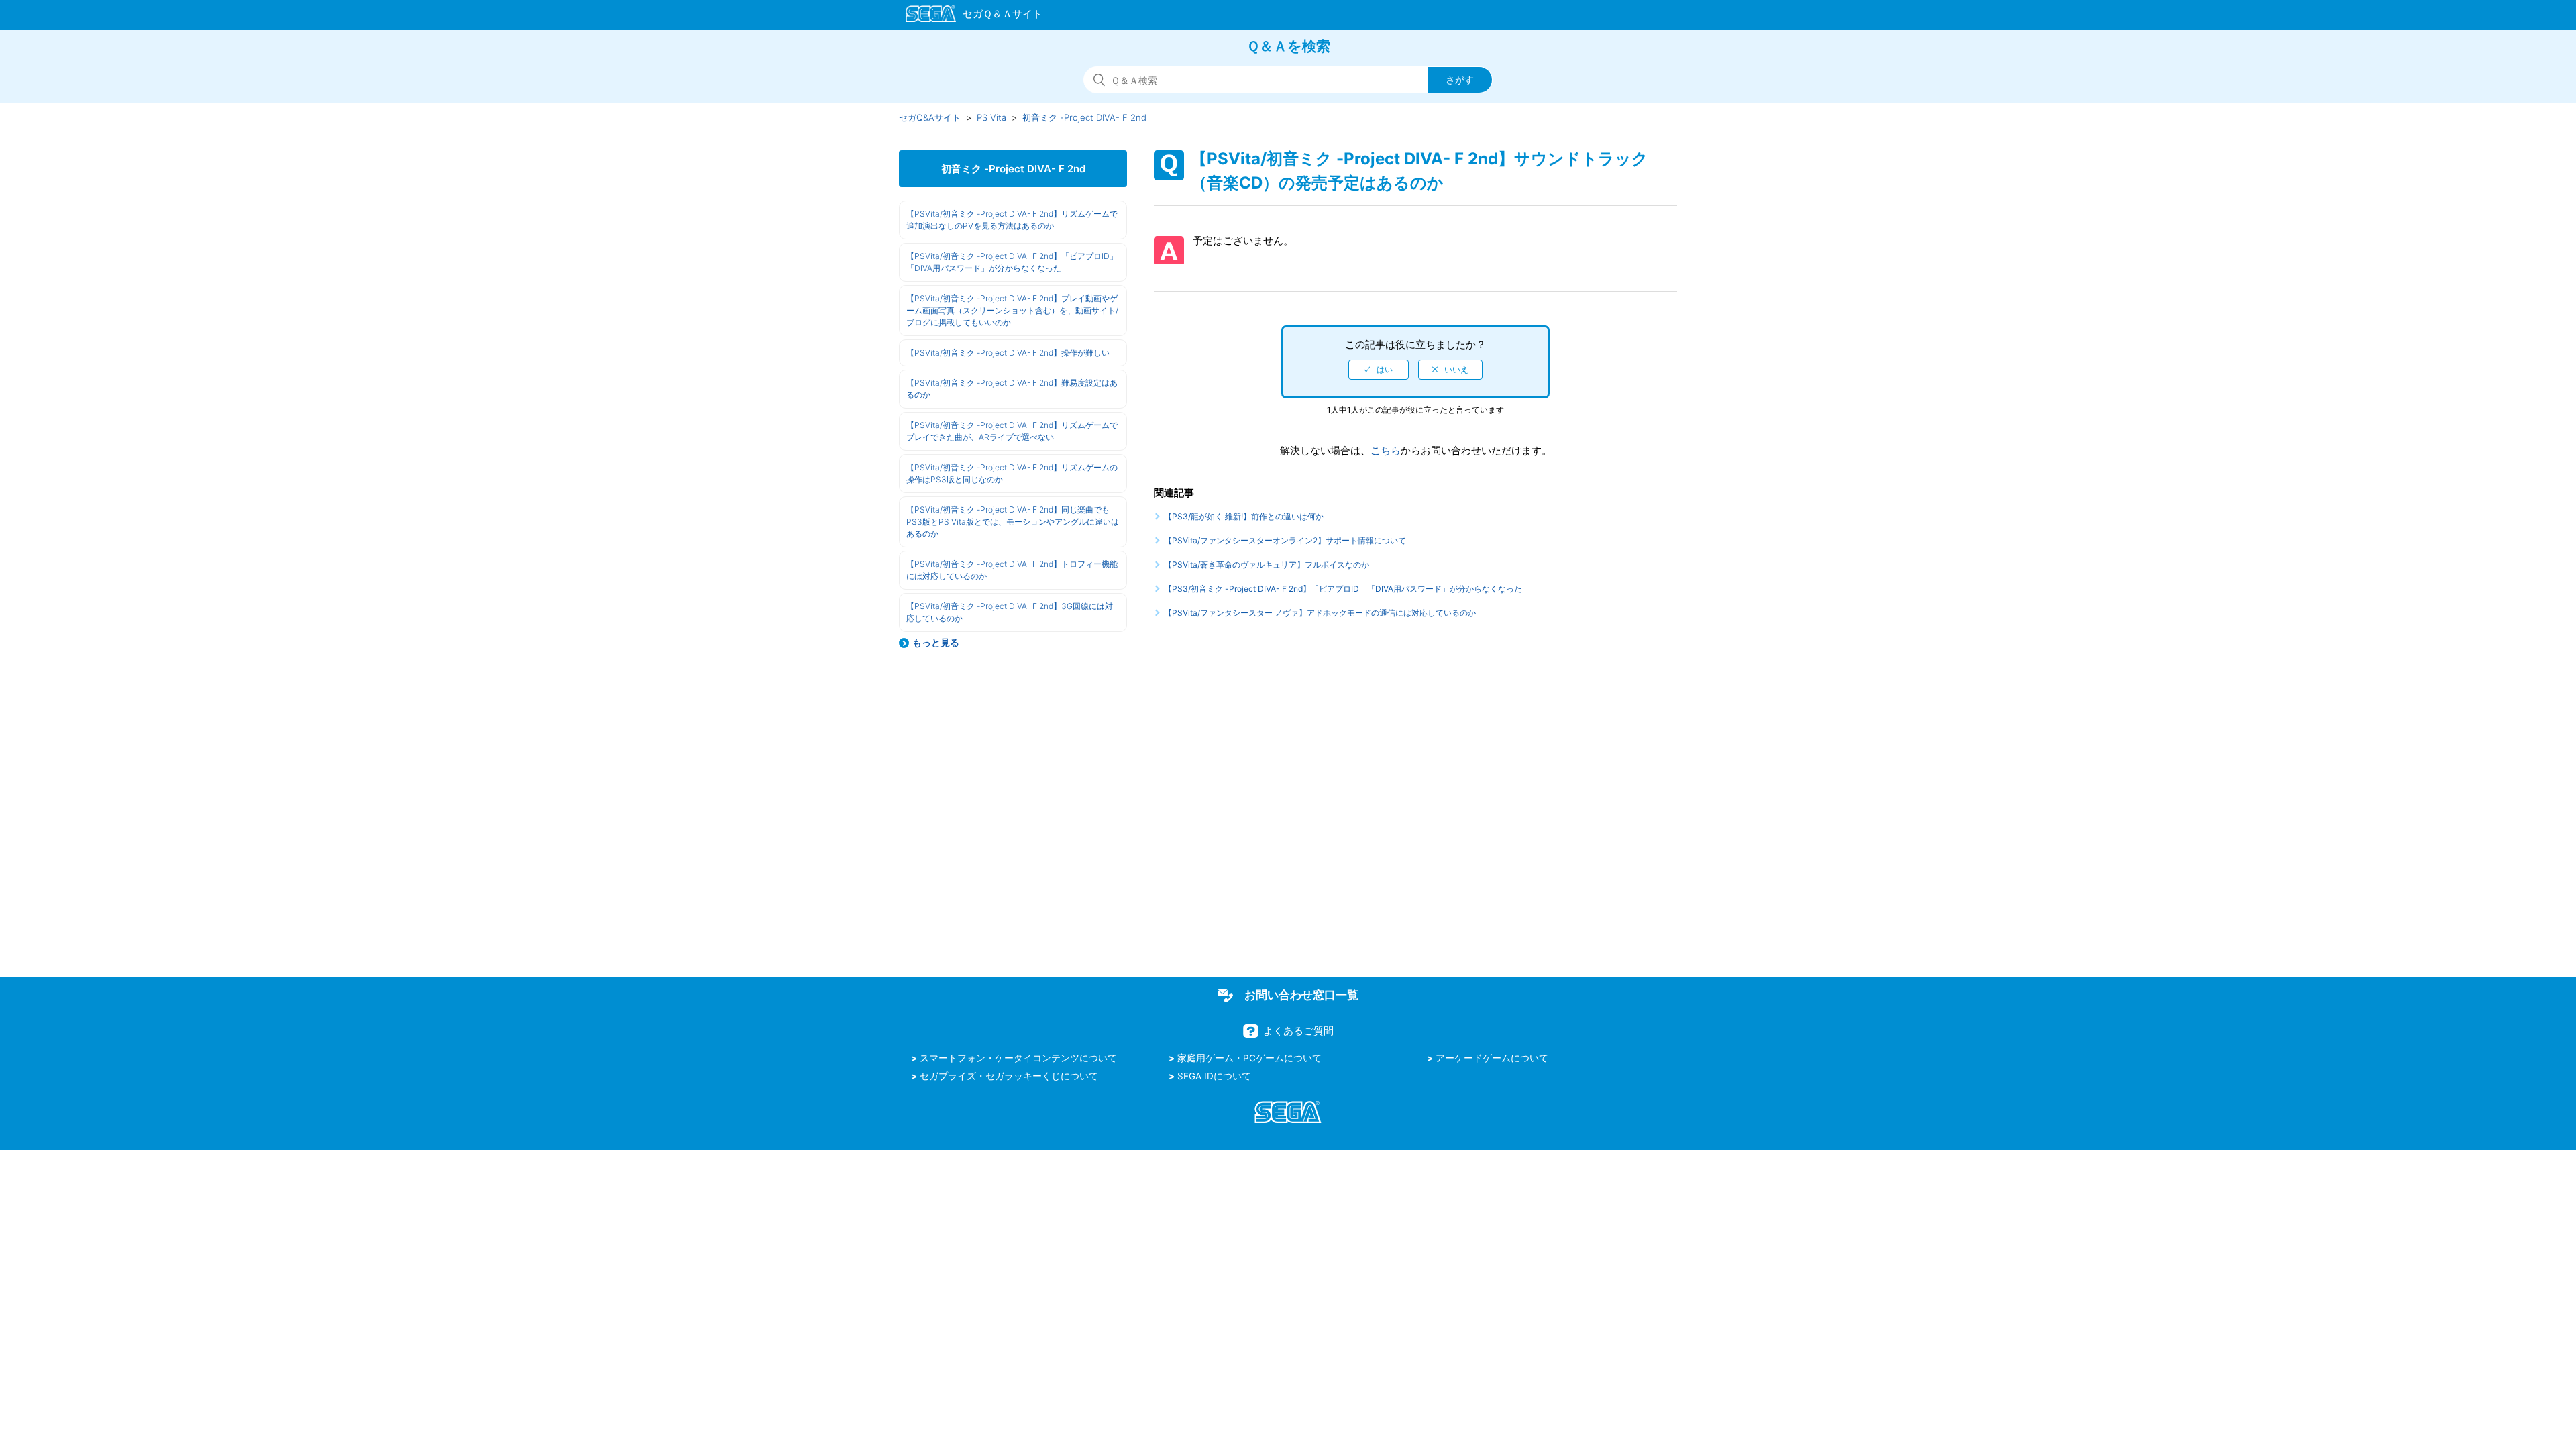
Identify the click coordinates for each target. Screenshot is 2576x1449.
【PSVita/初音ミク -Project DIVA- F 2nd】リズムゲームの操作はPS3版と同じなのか (1012, 473)
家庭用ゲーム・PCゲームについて (1249, 1058)
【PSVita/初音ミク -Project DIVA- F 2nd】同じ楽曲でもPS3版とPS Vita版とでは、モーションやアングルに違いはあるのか (1013, 522)
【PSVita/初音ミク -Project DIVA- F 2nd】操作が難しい (1008, 353)
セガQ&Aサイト (930, 117)
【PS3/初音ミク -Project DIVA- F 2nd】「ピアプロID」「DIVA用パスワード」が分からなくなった (1343, 589)
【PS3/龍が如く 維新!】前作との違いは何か (1244, 516)
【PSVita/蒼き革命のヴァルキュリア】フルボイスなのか (1267, 565)
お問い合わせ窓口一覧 (1301, 995)
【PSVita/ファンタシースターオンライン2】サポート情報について (1285, 540)
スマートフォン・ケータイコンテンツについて (1018, 1058)
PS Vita (991, 117)
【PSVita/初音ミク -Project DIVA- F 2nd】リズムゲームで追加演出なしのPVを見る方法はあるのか (1012, 220)
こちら (1386, 450)
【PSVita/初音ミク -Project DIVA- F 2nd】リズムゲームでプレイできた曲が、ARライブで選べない (1012, 431)
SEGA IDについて (1214, 1076)
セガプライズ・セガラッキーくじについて (1009, 1076)
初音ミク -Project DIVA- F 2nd (1084, 117)
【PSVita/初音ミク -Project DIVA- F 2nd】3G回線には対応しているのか (1010, 612)
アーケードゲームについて (1492, 1058)
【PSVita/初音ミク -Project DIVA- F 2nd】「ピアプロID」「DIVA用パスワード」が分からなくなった (1012, 262)
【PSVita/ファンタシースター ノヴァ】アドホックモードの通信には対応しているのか (1320, 613)
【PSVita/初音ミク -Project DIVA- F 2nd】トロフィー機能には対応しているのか (1012, 570)
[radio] (1379, 370)
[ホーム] (968, 16)
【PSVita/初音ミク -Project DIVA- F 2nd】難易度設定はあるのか (1012, 389)
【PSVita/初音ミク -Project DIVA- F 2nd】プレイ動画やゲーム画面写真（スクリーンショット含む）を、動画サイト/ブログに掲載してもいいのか (1012, 310)
